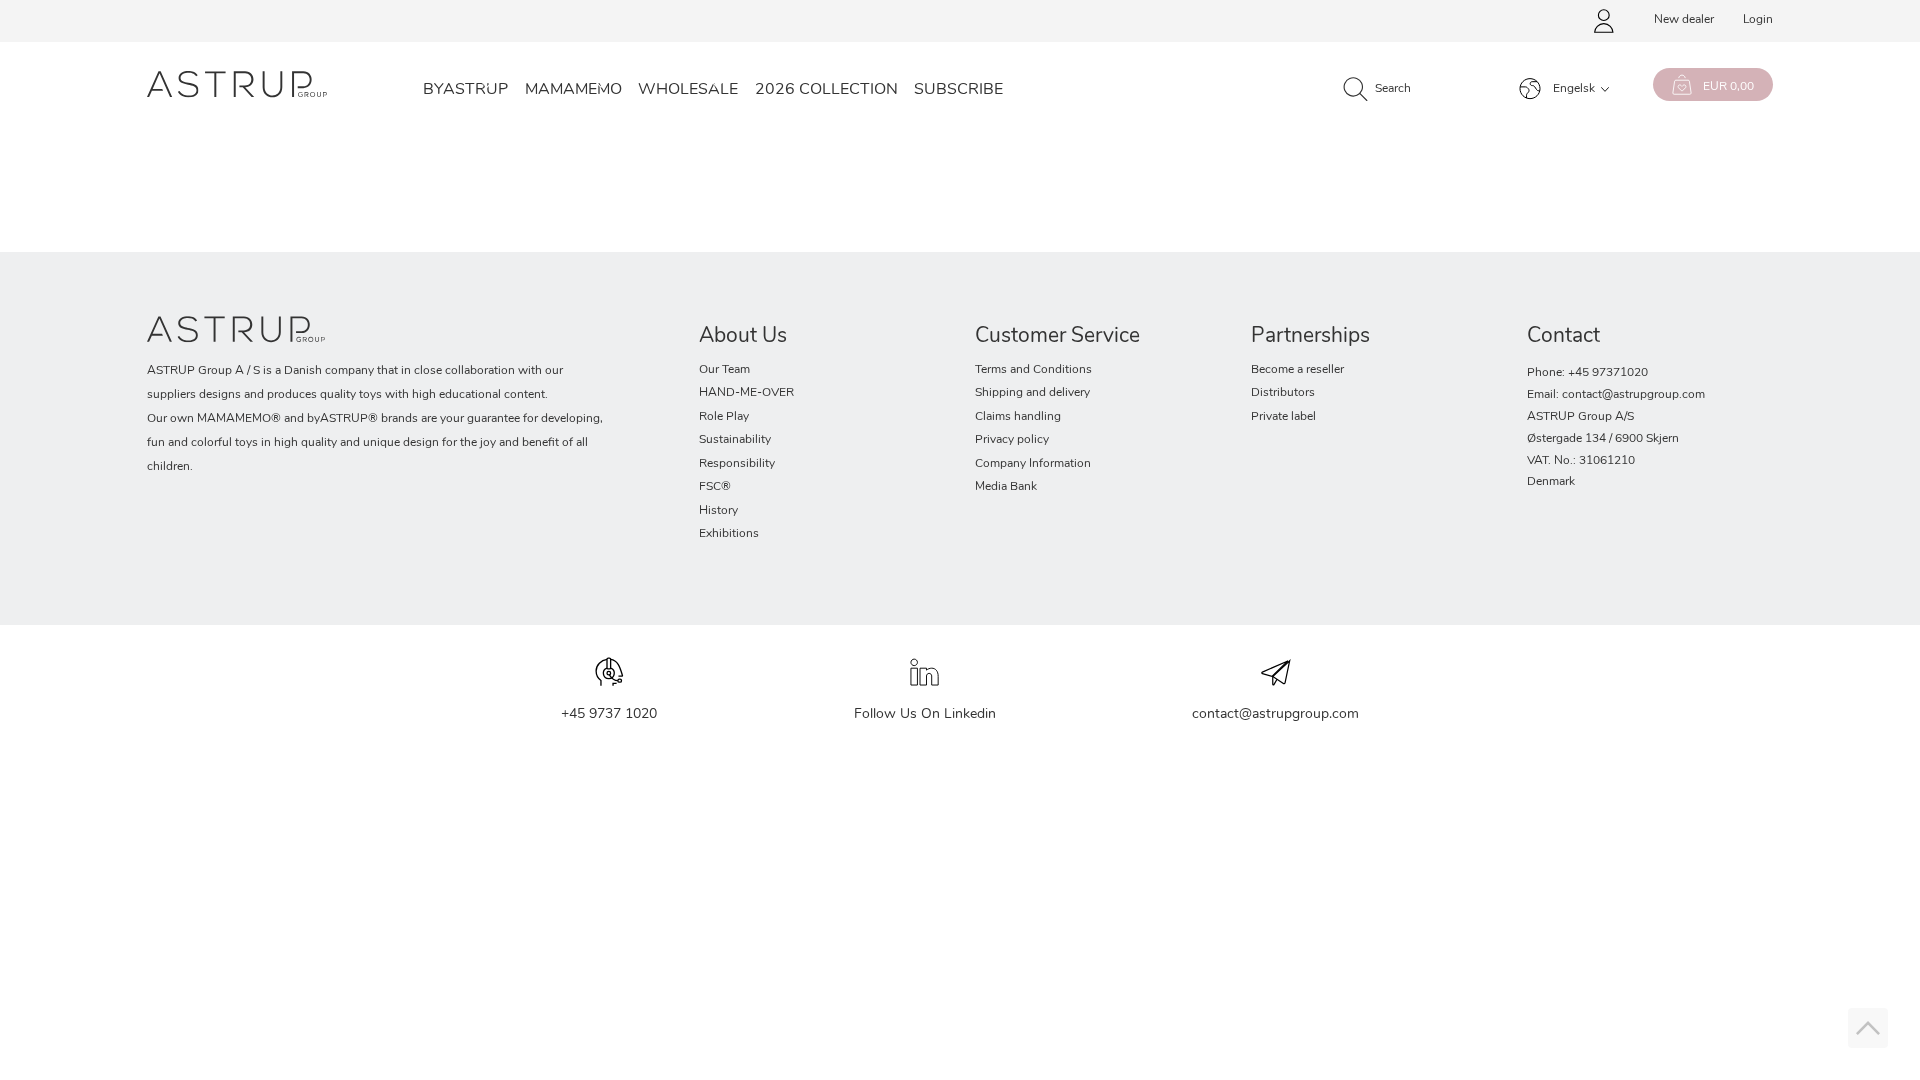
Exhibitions (729, 534)
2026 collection (826, 90)
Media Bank (1006, 487)
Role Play (724, 417)
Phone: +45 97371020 (1587, 373)
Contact (1563, 336)
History (718, 511)
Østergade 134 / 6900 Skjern (1603, 439)
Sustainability (735, 440)
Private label (1283, 417)
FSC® (715, 487)
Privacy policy (1012, 440)
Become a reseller (1297, 370)
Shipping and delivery (1032, 393)
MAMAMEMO (573, 90)
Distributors (1283, 393)
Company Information (1033, 464)
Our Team (724, 370)
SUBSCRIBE (958, 90)
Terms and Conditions (1033, 370)
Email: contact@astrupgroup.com (1616, 395)
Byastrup (465, 90)
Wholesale (688, 90)
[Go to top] (1868, 1028)
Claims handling (1018, 417)
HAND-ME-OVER (746, 393)
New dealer (1684, 20)
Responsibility (737, 464)
